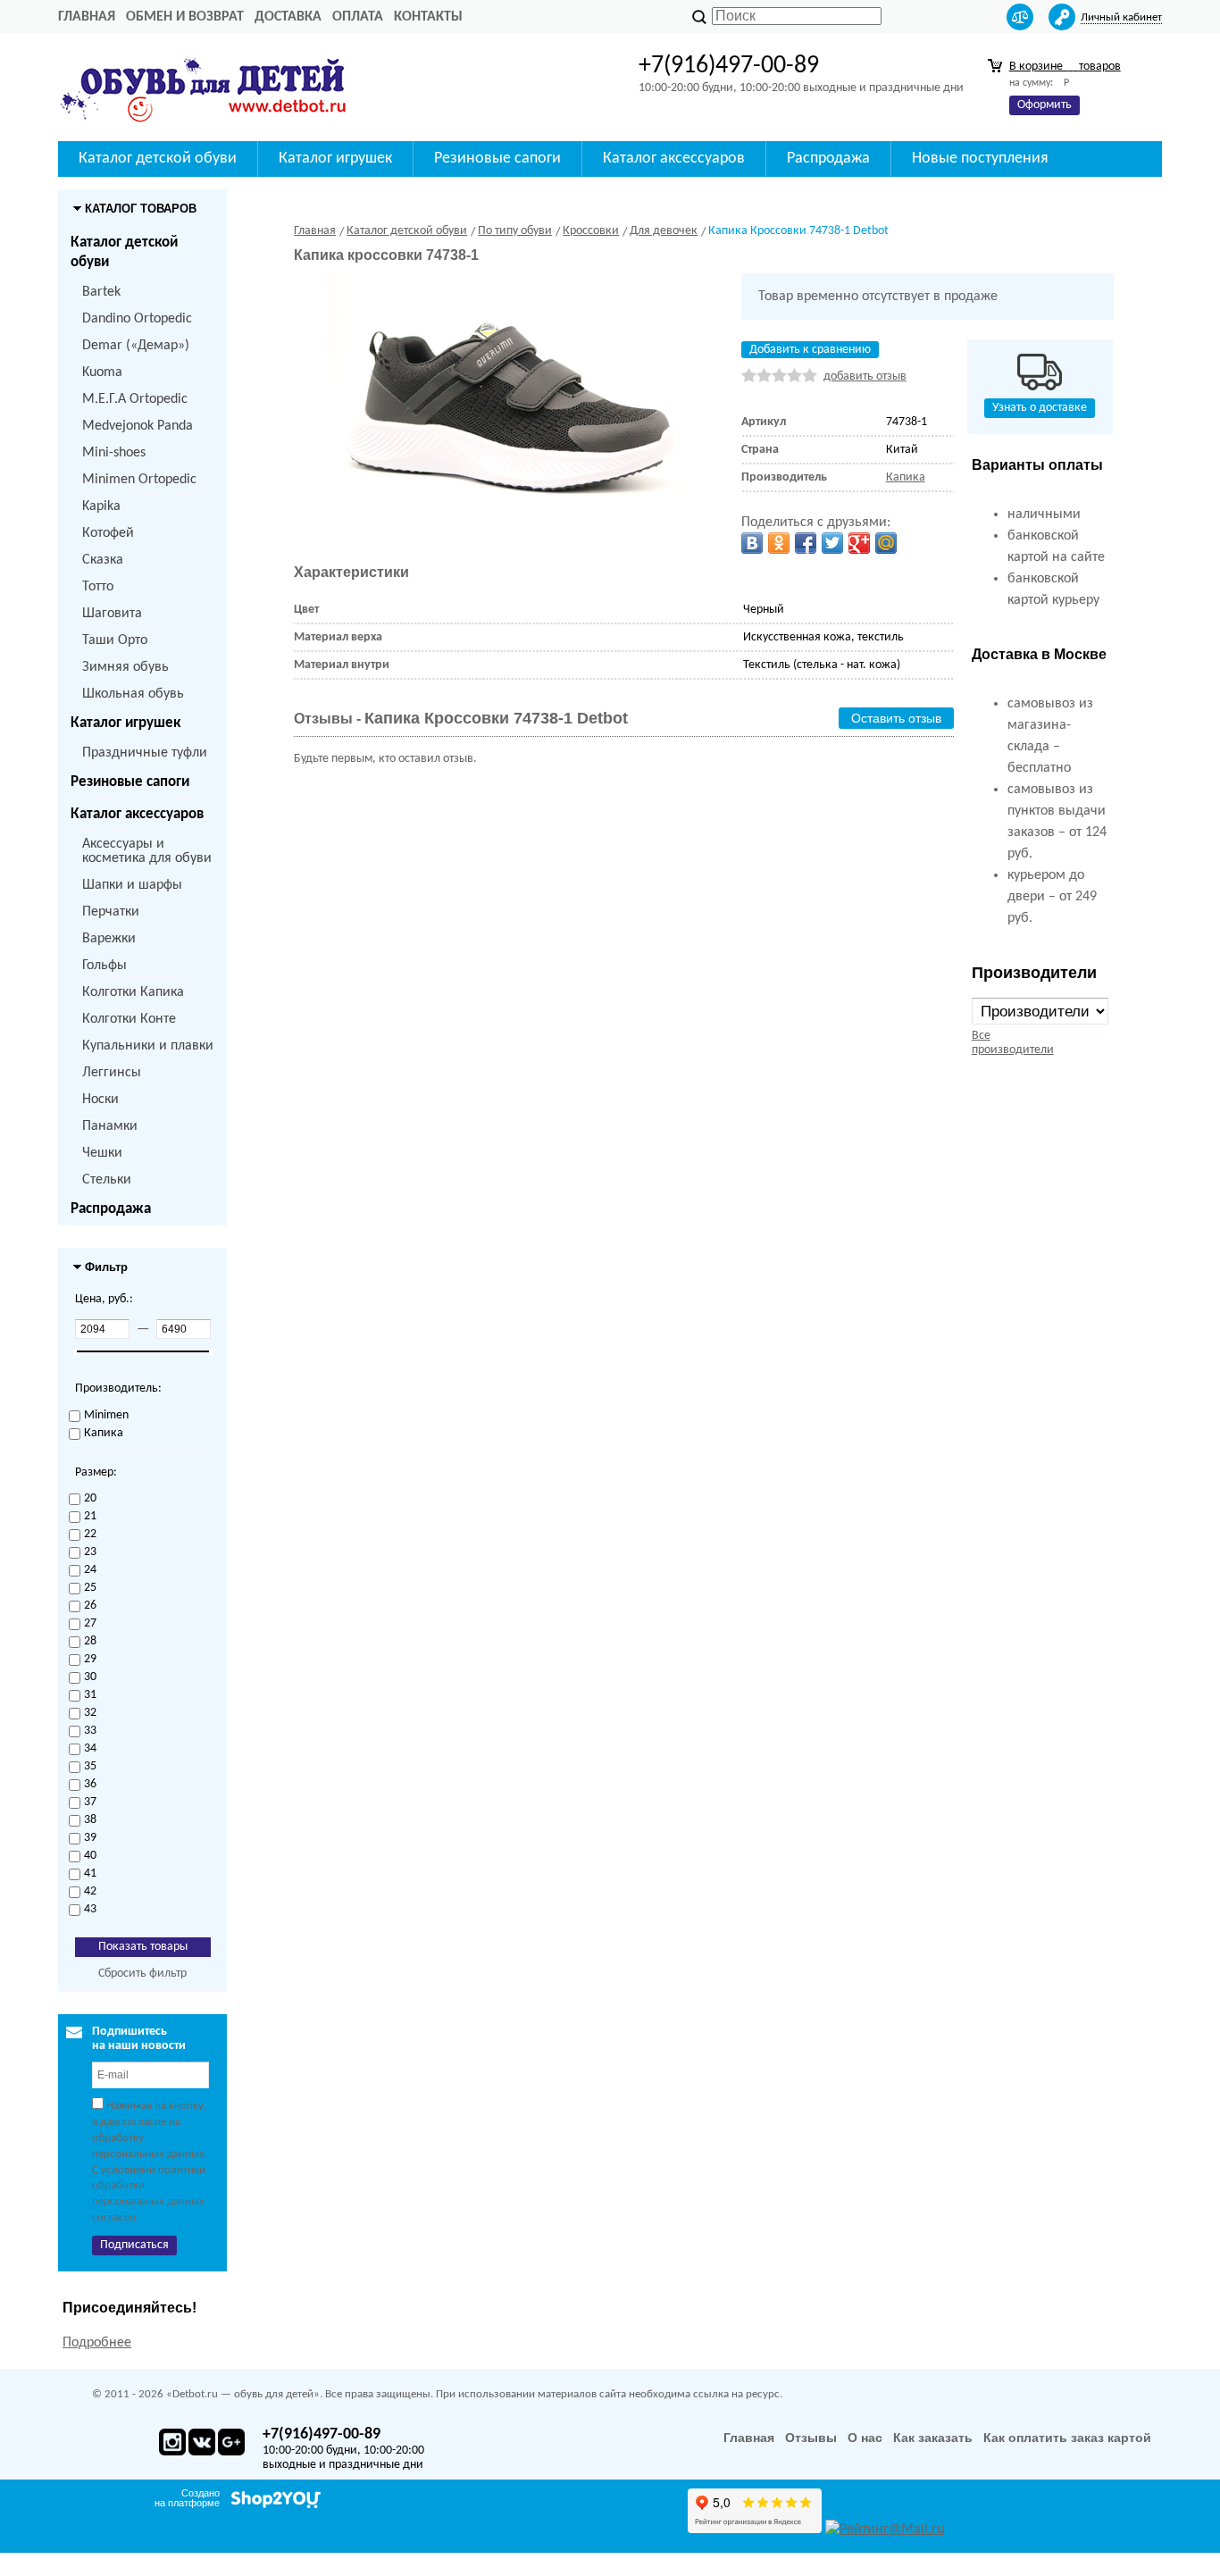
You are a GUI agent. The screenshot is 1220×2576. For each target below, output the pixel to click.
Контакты (428, 17)
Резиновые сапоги (130, 782)
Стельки (107, 1180)
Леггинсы (112, 1073)
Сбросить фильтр (142, 1974)
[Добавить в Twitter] (832, 543)
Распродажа (111, 1209)
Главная (87, 17)
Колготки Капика (133, 992)
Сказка (103, 560)
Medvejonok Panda (138, 426)
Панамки (110, 1126)
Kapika (101, 506)
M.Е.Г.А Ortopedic (135, 399)
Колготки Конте (129, 1019)
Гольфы (104, 966)
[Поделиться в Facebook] (806, 543)
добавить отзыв (865, 376)
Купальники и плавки (148, 1046)
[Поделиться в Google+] (859, 543)
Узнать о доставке (1040, 408)
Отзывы (811, 2438)
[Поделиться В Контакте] (752, 543)
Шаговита (112, 614)
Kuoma (102, 372)
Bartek (101, 292)
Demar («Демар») (136, 346)
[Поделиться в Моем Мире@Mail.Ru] (886, 543)
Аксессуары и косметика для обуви (147, 851)
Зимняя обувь (125, 667)
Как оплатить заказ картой (1067, 2438)
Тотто (98, 587)
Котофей (108, 533)
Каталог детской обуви (124, 252)
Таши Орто (115, 640)
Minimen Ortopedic (139, 480)
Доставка (288, 17)
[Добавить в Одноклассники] (779, 543)
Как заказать (933, 2438)
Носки (100, 1100)
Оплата (358, 17)
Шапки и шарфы (132, 885)
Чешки (102, 1153)
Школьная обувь (133, 694)
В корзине (1065, 67)
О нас (865, 2438)
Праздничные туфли (145, 753)
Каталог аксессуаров (137, 814)
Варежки (109, 939)
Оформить (1045, 105)
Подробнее (97, 2343)
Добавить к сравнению (810, 350)
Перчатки (111, 912)
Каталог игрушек (125, 723)
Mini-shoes (114, 453)
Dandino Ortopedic (137, 319)
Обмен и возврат (185, 17)
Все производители (1013, 1043)
